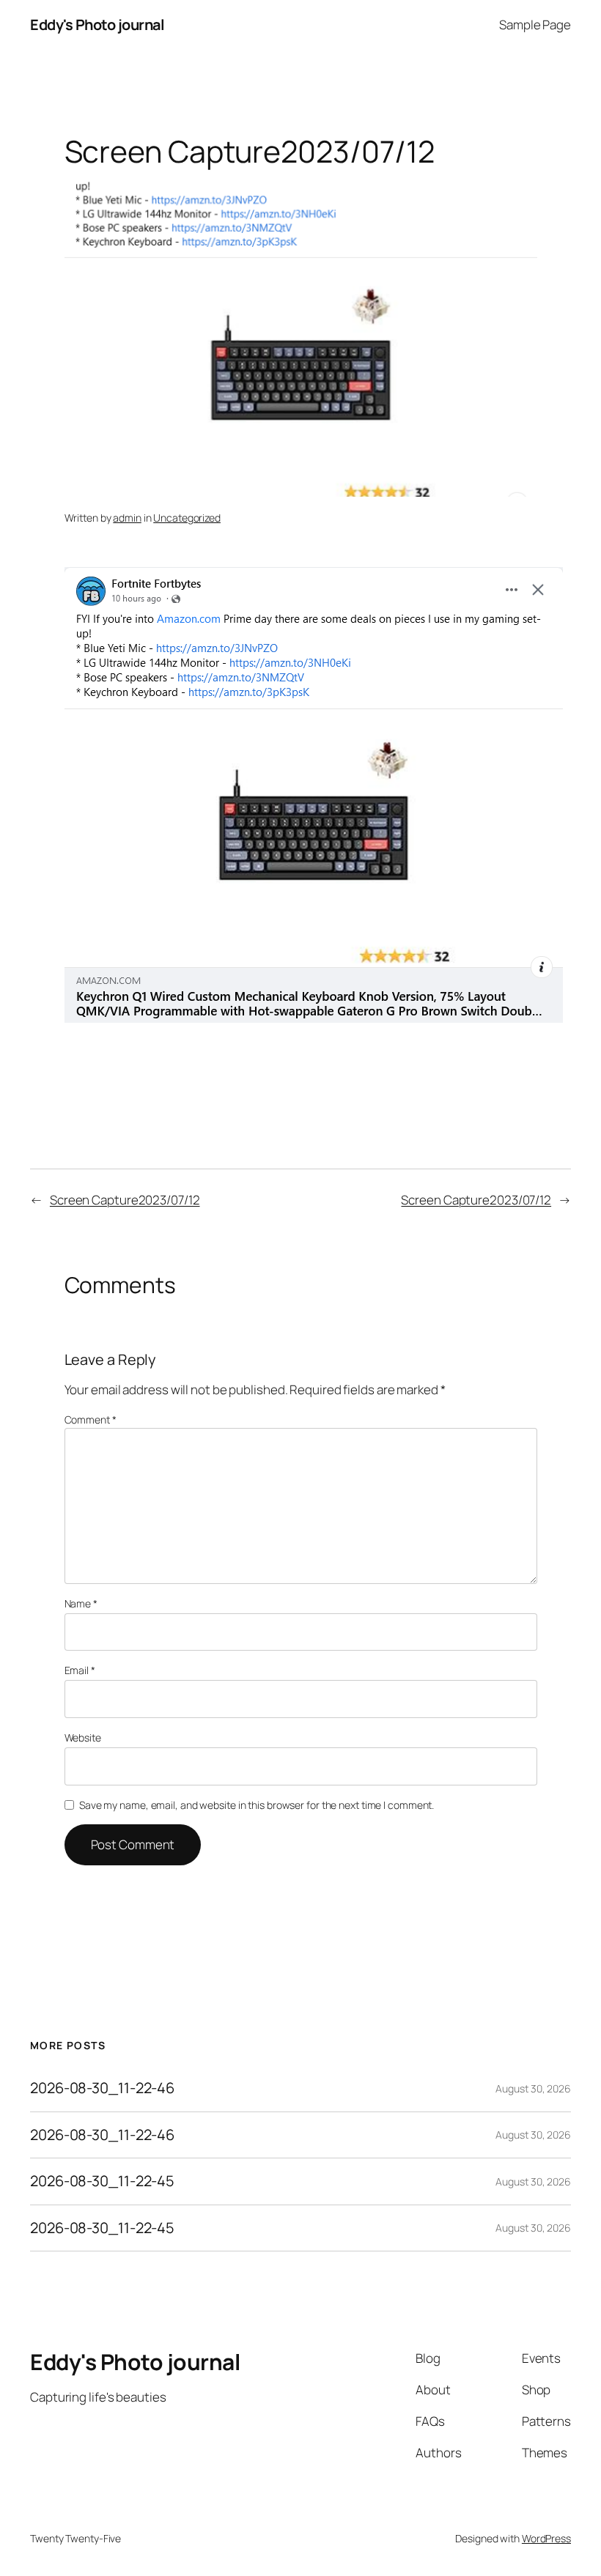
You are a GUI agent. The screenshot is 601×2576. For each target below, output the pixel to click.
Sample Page (535, 25)
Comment (91, 1420)
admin (127, 518)
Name (81, 1603)
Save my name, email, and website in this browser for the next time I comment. (257, 1805)
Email (80, 1670)
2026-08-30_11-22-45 (102, 2181)
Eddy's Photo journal (97, 25)
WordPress (546, 2538)
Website (83, 1737)
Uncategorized (187, 518)
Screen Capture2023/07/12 (125, 1200)
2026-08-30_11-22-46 (102, 2088)
